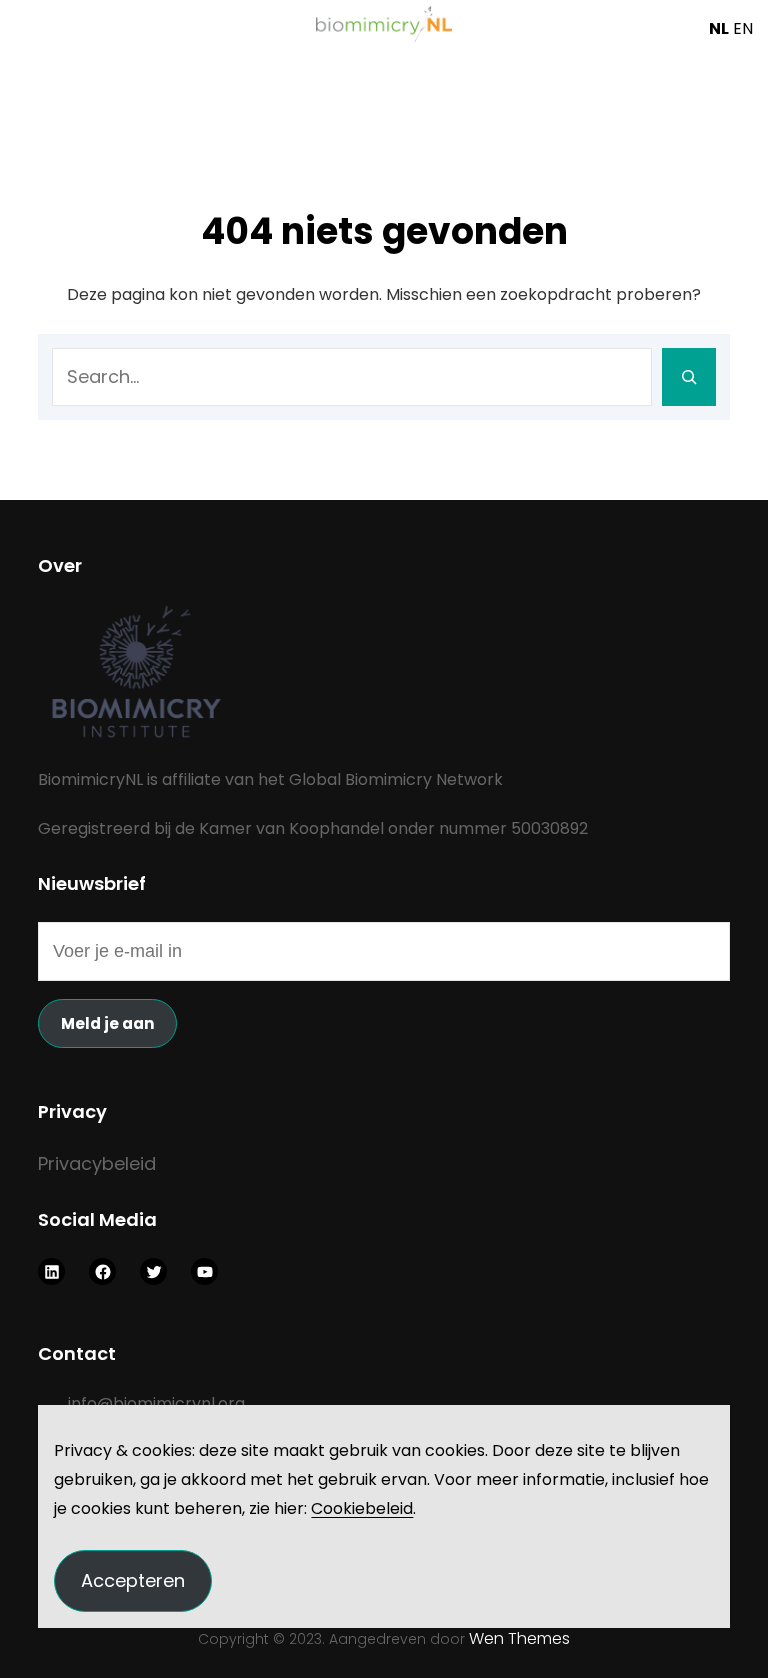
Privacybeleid (97, 1163)
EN (743, 28)
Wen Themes (519, 1638)
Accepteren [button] (133, 1580)
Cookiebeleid (362, 1508)
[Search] (689, 377)
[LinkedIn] (51, 1271)
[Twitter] (153, 1271)
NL (719, 28)
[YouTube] (204, 1271)
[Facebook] (102, 1271)
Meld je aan (107, 1023)
